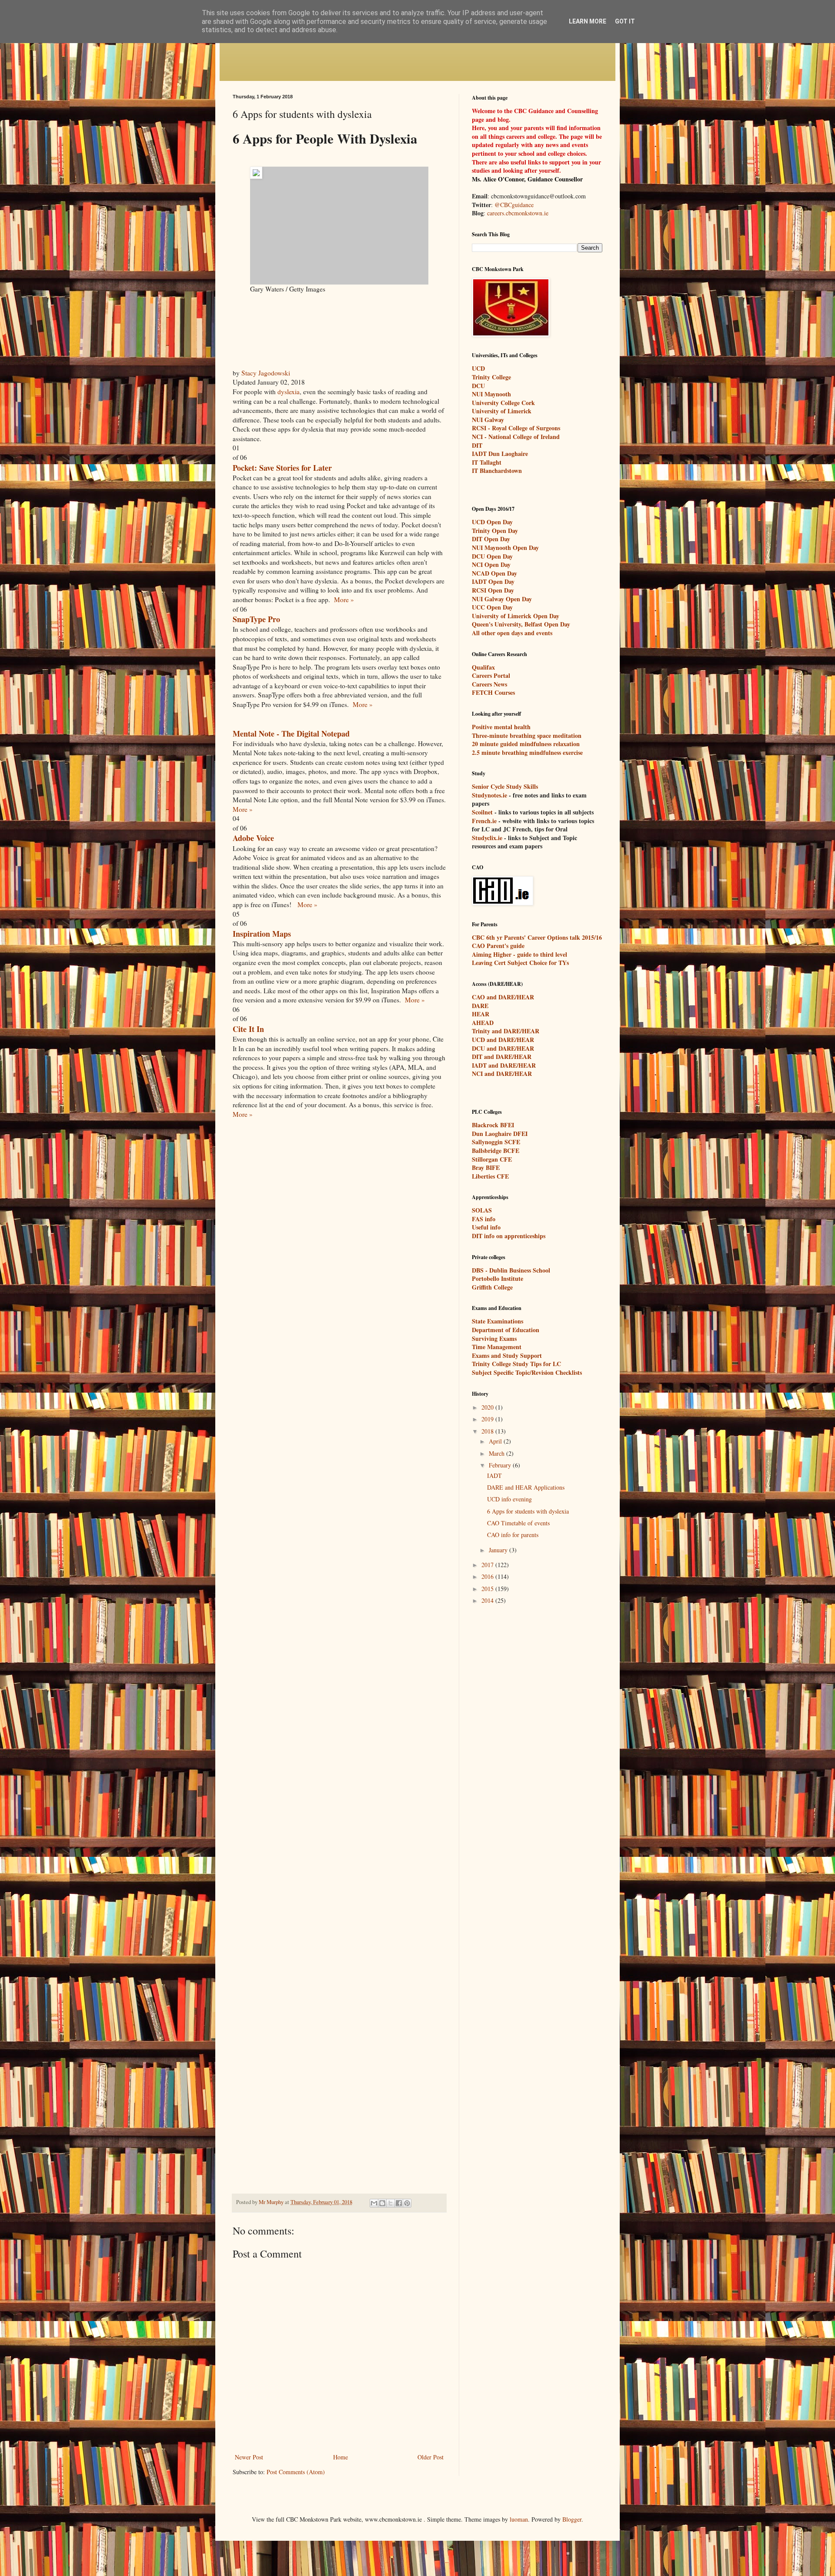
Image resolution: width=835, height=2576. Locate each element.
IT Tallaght (487, 462)
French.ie (484, 821)
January (499, 1550)
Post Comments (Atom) (296, 2472)
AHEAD (483, 1023)
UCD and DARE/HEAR (503, 1040)
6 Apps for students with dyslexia (528, 1511)
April (496, 1441)
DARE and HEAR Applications (526, 1487)
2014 (488, 1600)
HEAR (481, 1014)
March (498, 1453)
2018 (488, 1431)
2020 (488, 1407)
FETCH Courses (493, 692)
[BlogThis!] (382, 2203)
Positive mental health (501, 727)
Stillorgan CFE (492, 1159)
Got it (625, 21)
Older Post (431, 2457)
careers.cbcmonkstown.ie (518, 213)
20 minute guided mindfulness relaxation (526, 744)
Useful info (486, 1227)
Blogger (572, 2519)
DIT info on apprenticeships (509, 1236)
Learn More (588, 21)
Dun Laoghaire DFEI (500, 1134)
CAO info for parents (513, 1535)
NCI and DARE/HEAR (502, 1074)
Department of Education (506, 1330)
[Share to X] (391, 2203)
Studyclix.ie (487, 838)
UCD (478, 368)
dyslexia (289, 392)
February (501, 1465)
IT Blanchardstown (497, 471)
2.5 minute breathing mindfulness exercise (527, 752)
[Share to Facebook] (399, 2203)
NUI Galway (488, 420)
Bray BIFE (486, 1167)
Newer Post (249, 2457)
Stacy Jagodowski (266, 373)
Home (341, 2457)
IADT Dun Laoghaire (500, 454)
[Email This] (374, 2203)
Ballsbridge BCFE (496, 1151)
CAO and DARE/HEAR (503, 997)
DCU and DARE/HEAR (503, 1048)
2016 (488, 1576)
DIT (477, 445)
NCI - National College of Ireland (516, 437)
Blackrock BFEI (493, 1125)
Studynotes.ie (489, 795)
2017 (488, 1565)
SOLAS (482, 1210)
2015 (488, 1589)
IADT (494, 1476)
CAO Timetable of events (518, 1523)
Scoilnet (482, 812)
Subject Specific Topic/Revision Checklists (527, 1372)
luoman (519, 2519)
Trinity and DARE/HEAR (506, 1031)
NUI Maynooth (491, 394)
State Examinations (498, 1321)
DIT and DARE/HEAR (502, 1057)
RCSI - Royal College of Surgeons (516, 428)
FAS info (484, 1219)
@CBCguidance (514, 205)
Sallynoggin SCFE (496, 1142)
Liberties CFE (490, 1176)
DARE (480, 1006)
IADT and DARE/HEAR (504, 1065)
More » (344, 600)
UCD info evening (509, 1499)
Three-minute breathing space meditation (527, 735)
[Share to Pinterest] (407, 2203)
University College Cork (503, 403)
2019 (488, 1419)
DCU (478, 386)
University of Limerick (502, 411)
